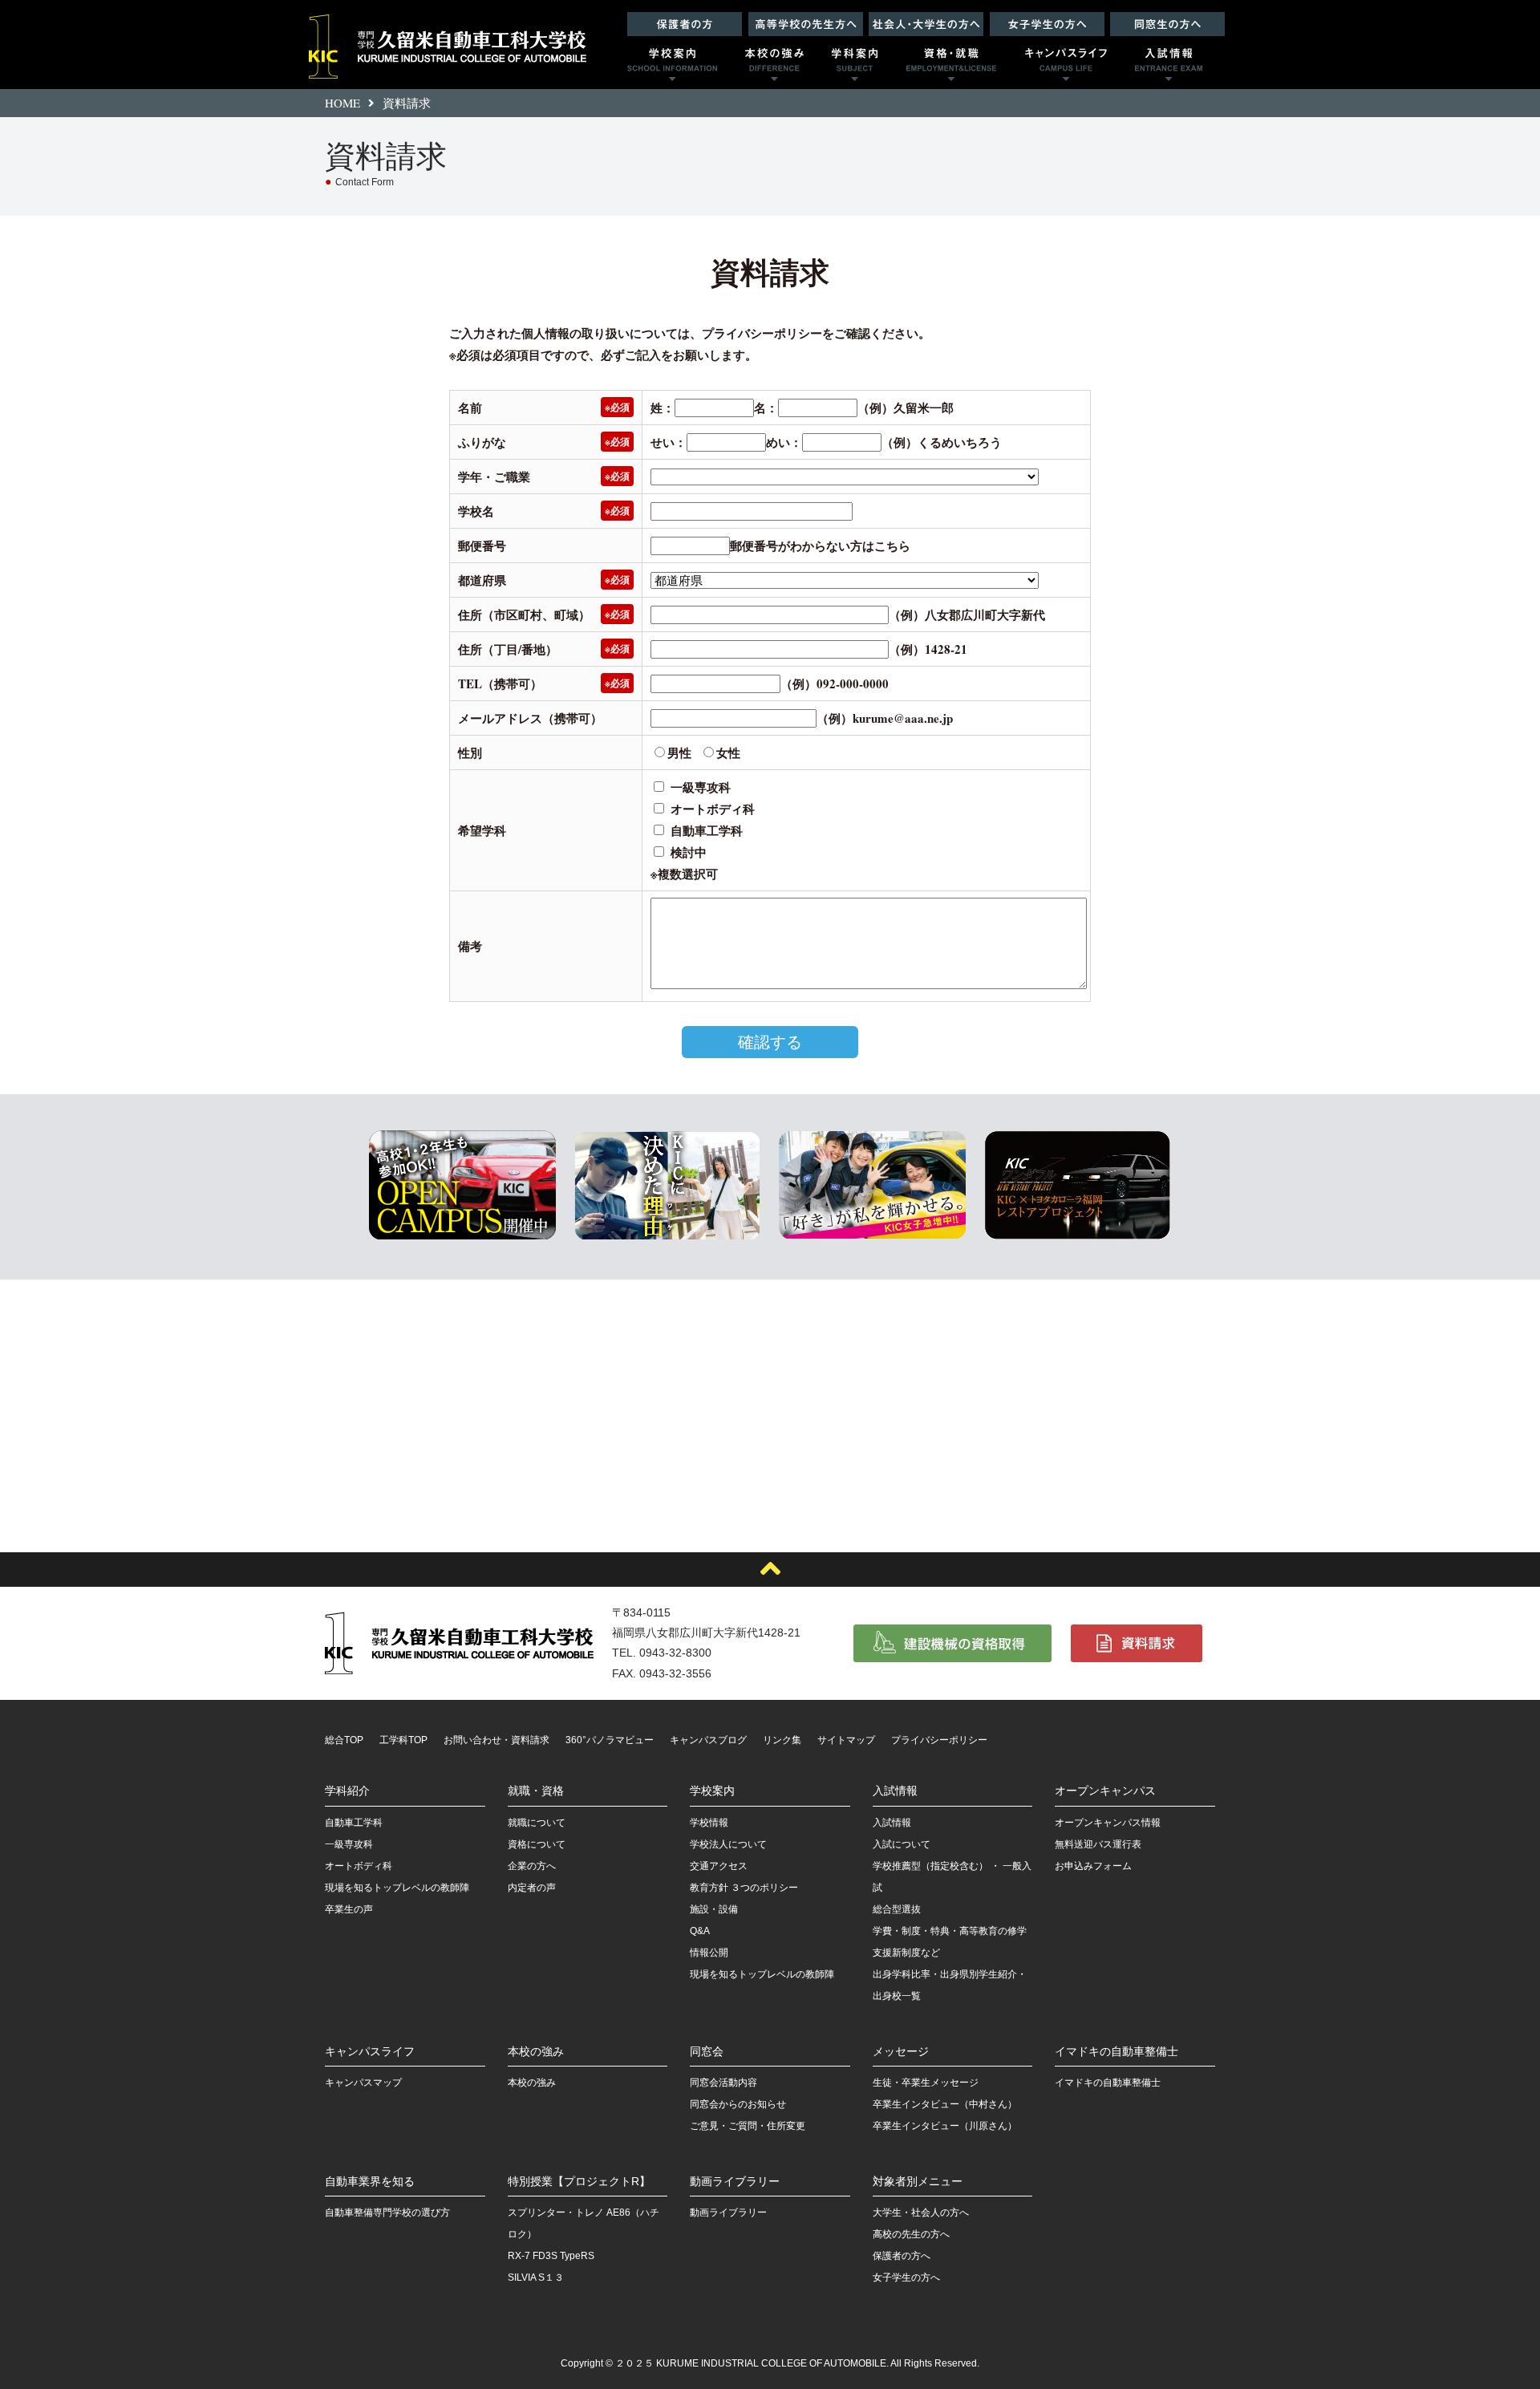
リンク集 (782, 1740)
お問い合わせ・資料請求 (496, 1740)
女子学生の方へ (906, 2277)
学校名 (476, 511)
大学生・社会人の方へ (921, 2213)
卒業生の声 (349, 1909)
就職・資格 (536, 1791)
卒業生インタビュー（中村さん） (945, 2104)
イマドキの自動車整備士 (1116, 2051)
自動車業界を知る (370, 2181)
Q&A (700, 1931)
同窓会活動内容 (723, 2083)
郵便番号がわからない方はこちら (820, 546)
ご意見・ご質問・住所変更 (748, 2126)
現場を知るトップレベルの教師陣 (397, 1888)
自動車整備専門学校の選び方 (387, 2213)
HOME (342, 103)
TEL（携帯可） (500, 683)
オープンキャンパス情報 (1108, 1823)
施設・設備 (714, 1909)
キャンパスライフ (370, 2051)
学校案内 (712, 1791)
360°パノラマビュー (610, 1740)
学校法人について (728, 1844)
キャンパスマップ (363, 2083)
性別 (470, 752)
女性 (728, 752)
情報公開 (709, 1953)
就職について (537, 1823)
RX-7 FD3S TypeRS (551, 2256)
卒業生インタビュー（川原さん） (945, 2126)
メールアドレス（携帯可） (530, 718)
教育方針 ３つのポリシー (744, 1888)
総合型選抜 (897, 1909)
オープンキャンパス (1105, 1791)
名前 (470, 408)
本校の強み (536, 2051)
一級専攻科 (701, 787)
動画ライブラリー (735, 2181)
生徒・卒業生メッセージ (926, 2083)
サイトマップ (846, 1740)
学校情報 (709, 1823)
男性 (679, 752)
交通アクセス (719, 1866)
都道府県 (482, 580)
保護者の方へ (902, 2256)
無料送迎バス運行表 (1098, 1844)
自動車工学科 (707, 830)
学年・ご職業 (494, 477)
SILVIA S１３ (536, 2277)
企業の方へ (532, 1866)
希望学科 (482, 830)
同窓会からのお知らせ (738, 2104)
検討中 (689, 852)
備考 (470, 946)
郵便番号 (482, 546)
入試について (902, 1844)
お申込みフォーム (1093, 1866)
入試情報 (895, 1791)
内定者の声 (532, 1888)
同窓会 (707, 2051)
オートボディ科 (713, 809)
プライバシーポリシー (762, 333)
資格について (537, 1844)
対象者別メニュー (918, 2181)
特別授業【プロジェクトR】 (579, 2181)
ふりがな (482, 442)
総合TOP (344, 1740)
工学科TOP (403, 1740)
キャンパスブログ (708, 1740)
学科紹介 (347, 1791)
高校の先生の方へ (911, 2234)
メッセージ (901, 2051)
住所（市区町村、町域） (524, 614)
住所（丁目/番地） (508, 649)
